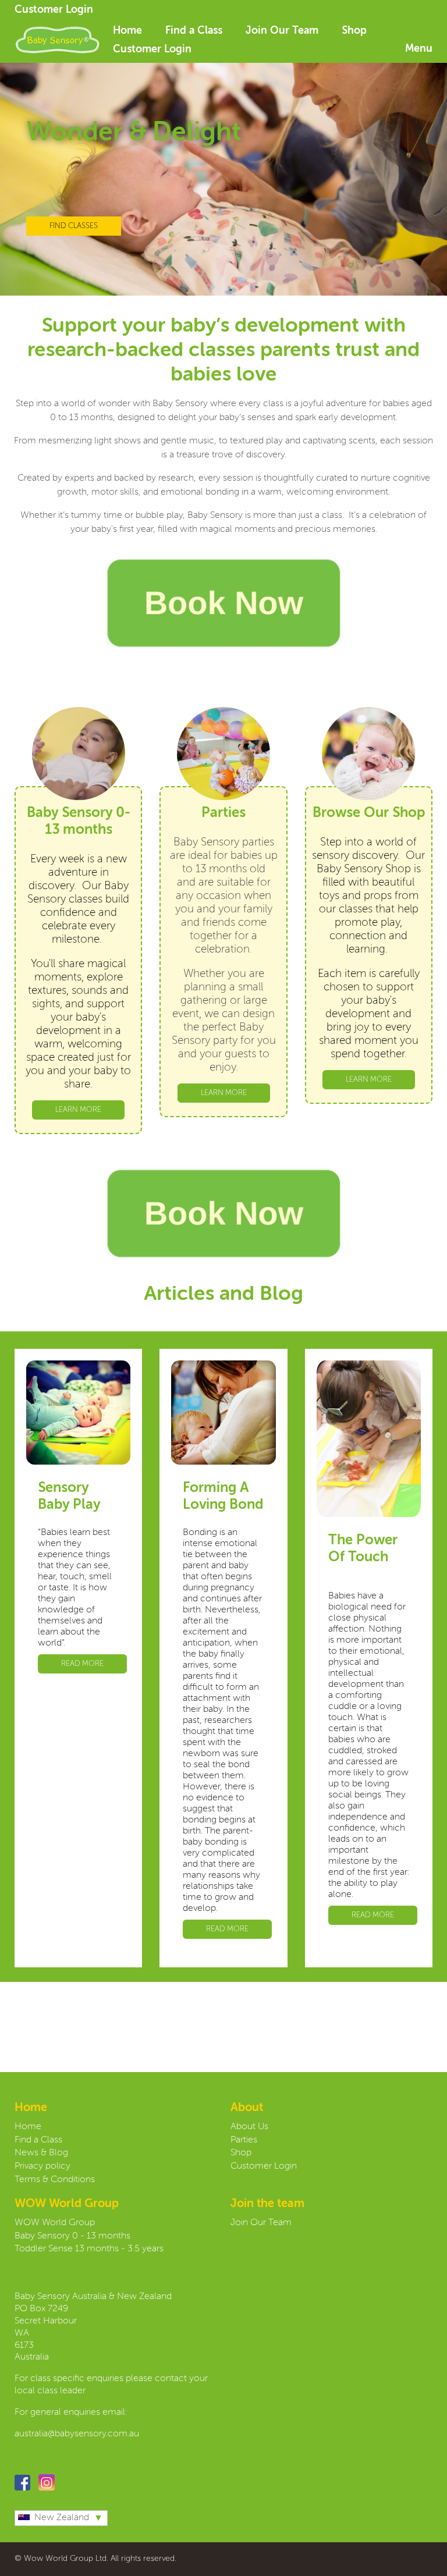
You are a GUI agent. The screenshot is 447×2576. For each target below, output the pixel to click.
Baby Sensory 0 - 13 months (72, 2236)
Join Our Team (282, 31)
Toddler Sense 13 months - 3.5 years (89, 2249)
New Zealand (62, 2518)
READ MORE (82, 1664)
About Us (249, 2127)
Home (127, 31)
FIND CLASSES (74, 226)
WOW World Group (55, 2223)
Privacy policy (42, 2166)
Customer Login (54, 10)
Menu (419, 49)
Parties (244, 2140)
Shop (354, 31)
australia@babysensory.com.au (78, 2434)
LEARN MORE (78, 1110)
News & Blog (41, 2153)
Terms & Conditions (55, 2180)
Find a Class (194, 31)
